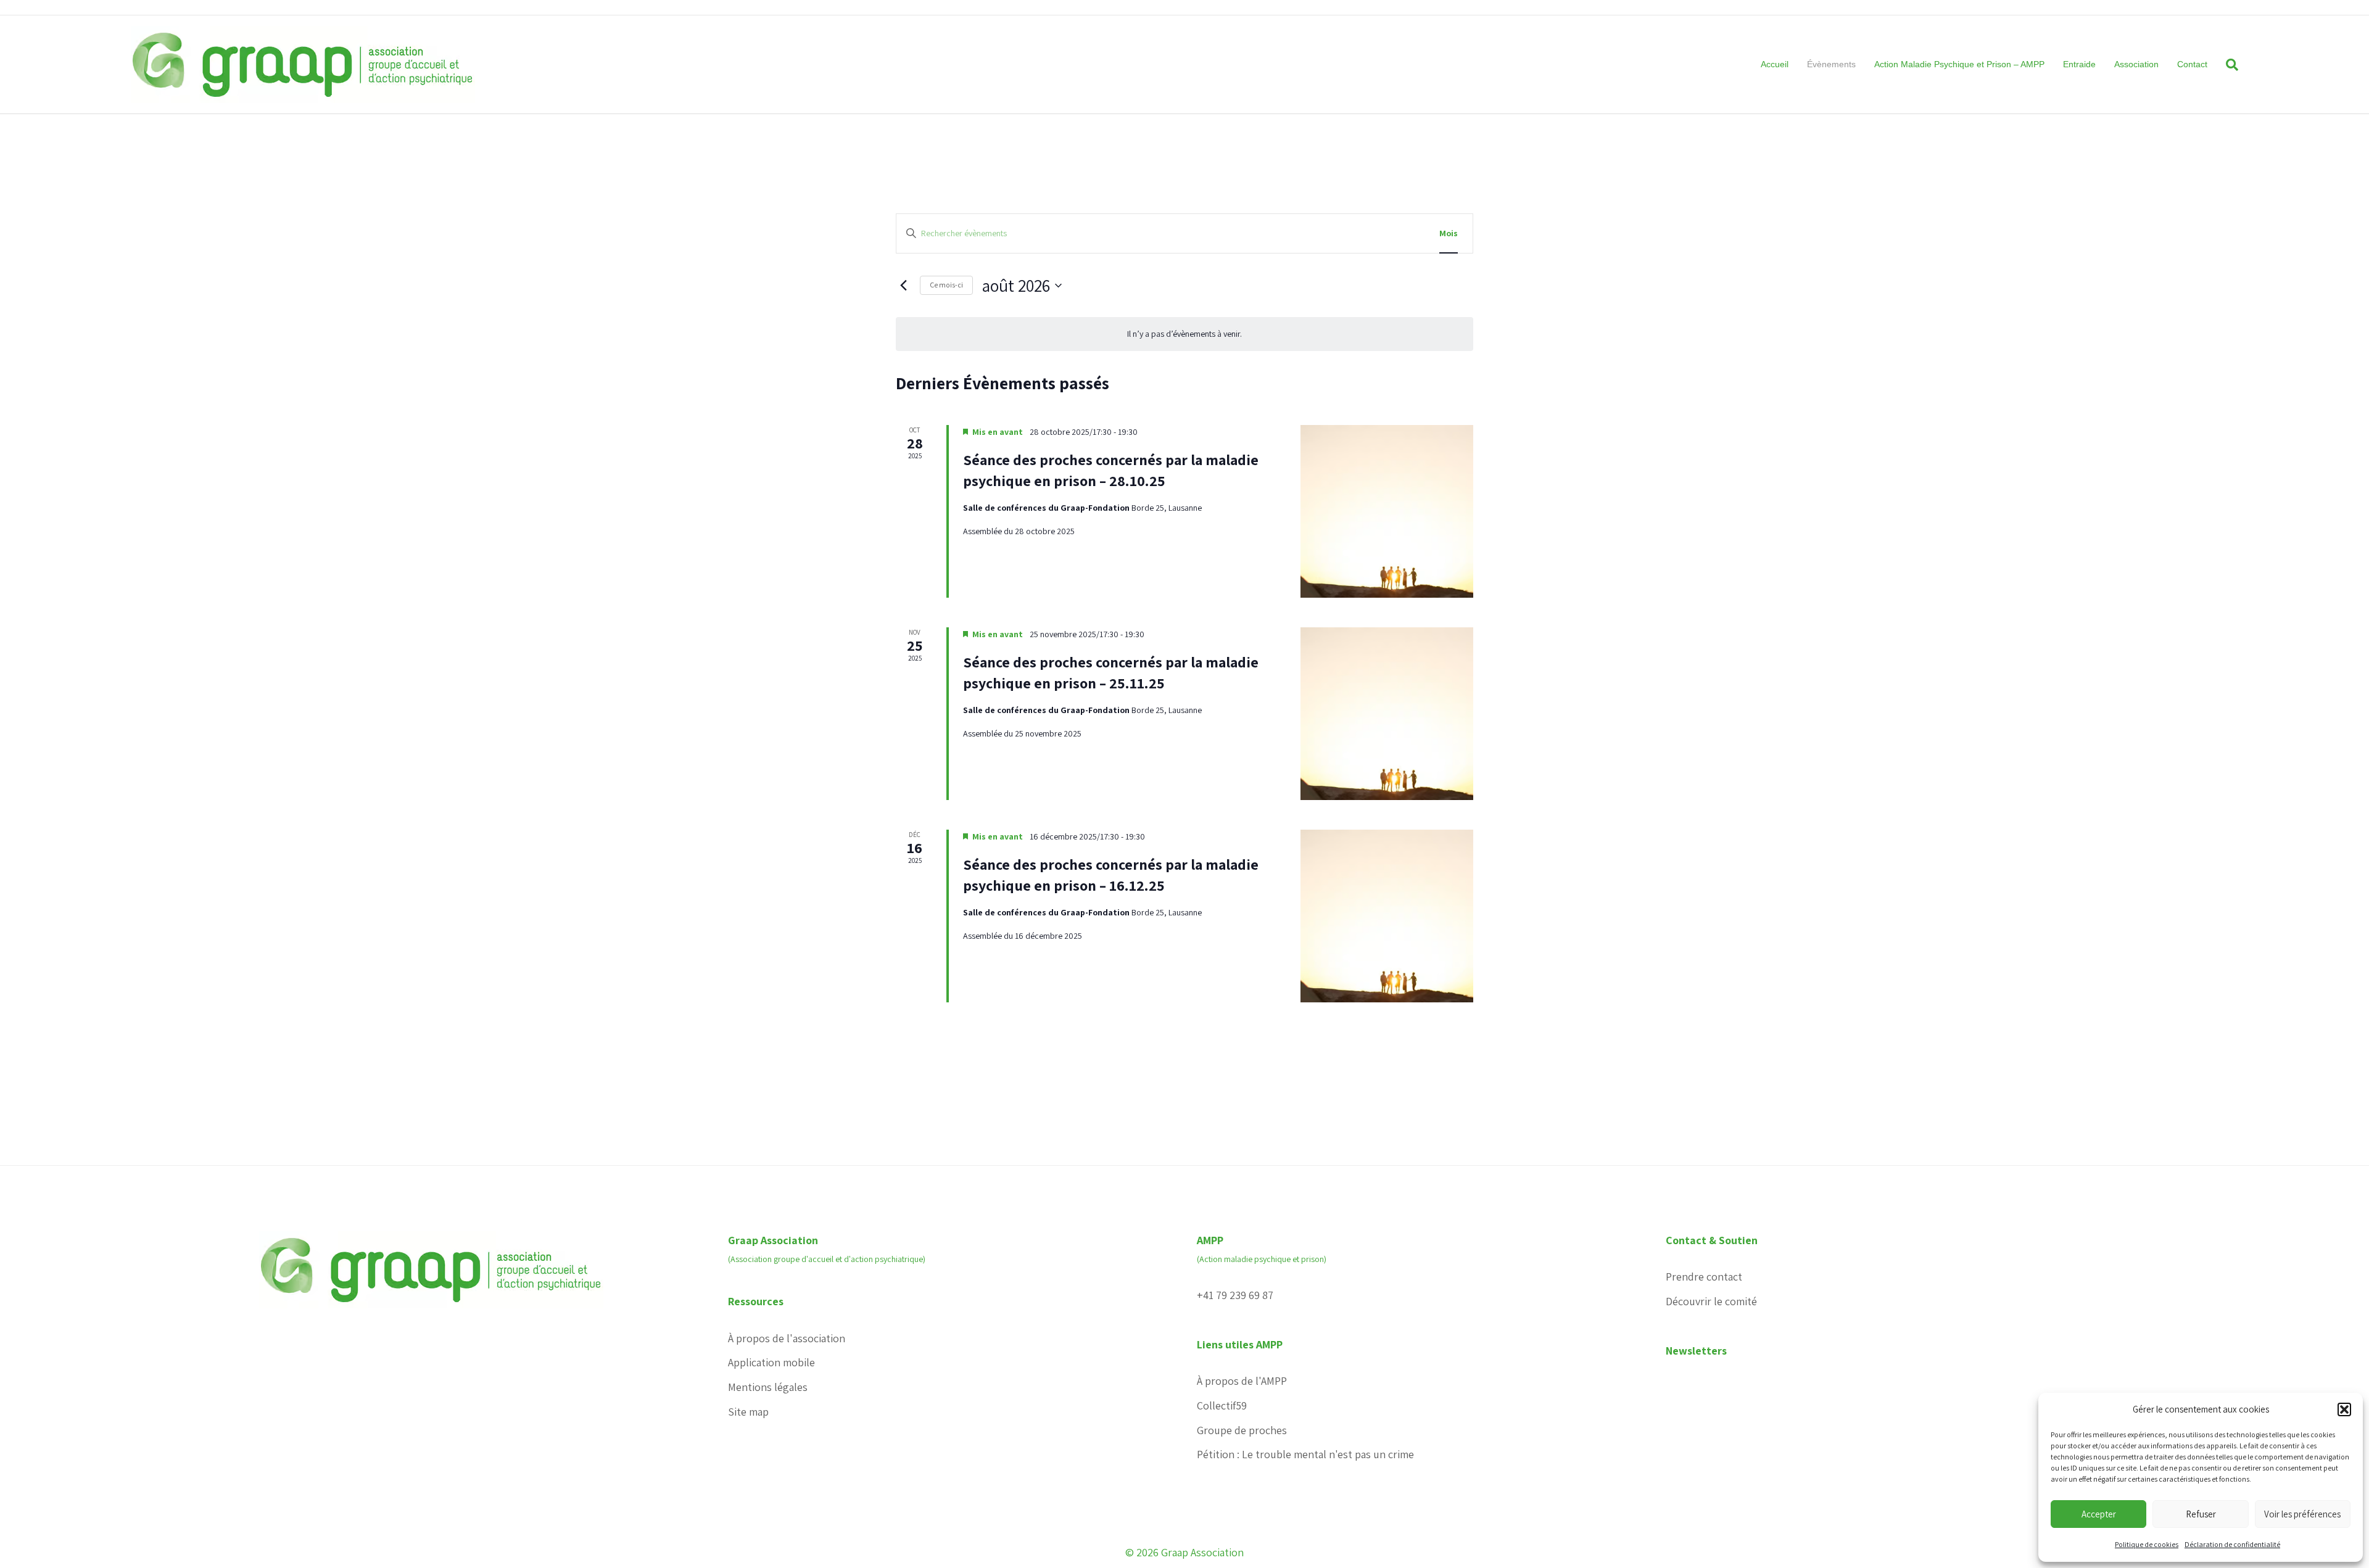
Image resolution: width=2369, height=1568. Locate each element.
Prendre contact (1704, 1277)
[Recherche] (2227, 65)
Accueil (1775, 64)
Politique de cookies (2147, 1544)
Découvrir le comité (1711, 1301)
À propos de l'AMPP (1242, 1381)
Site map (748, 1412)
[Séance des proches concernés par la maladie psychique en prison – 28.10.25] (1387, 511)
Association (2136, 64)
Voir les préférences (2302, 1514)
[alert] (1184, 334)
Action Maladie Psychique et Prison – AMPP (1959, 64)
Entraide (2079, 64)
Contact (2192, 64)
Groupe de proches (1242, 1430)
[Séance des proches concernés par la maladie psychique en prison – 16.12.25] (1387, 916)
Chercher (1392, 233)
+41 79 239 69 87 (1235, 1295)
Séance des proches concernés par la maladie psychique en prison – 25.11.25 (1111, 672)
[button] (2344, 1409)
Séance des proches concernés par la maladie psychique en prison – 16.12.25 (1111, 875)
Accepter (2099, 1514)
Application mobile (771, 1362)
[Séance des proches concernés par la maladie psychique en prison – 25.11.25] (1387, 714)
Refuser (2201, 1514)
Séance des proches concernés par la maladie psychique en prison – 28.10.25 (1111, 470)
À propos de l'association (787, 1338)
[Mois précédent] (903, 286)
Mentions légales (768, 1387)
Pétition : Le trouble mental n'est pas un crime (1305, 1454)
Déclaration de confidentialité (2232, 1544)
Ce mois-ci (946, 285)
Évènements (1831, 64)
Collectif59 (1222, 1405)
